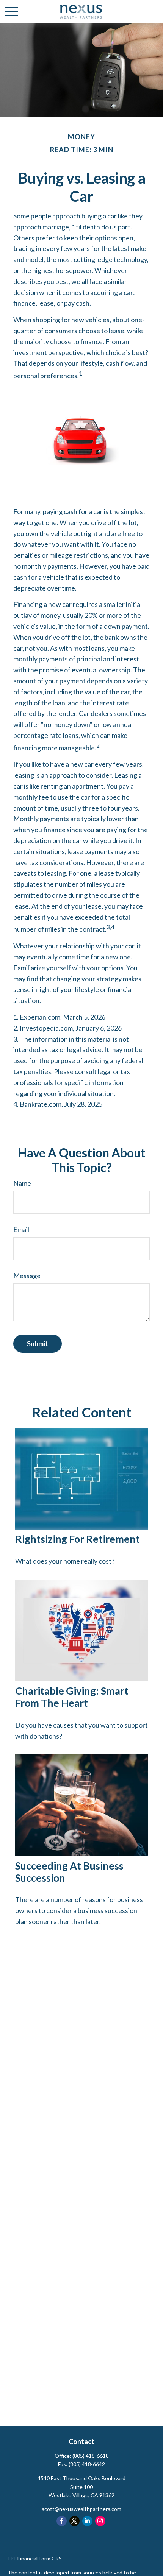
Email (21, 1229)
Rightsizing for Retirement (78, 1539)
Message (27, 1276)
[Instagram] (100, 2521)
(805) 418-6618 (91, 2456)
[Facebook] (62, 2521)
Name (22, 1183)
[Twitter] (74, 2521)
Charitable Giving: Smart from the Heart (72, 1697)
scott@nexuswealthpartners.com (81, 2509)
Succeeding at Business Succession (69, 1872)
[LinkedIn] (87, 2521)
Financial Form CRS (40, 2558)
